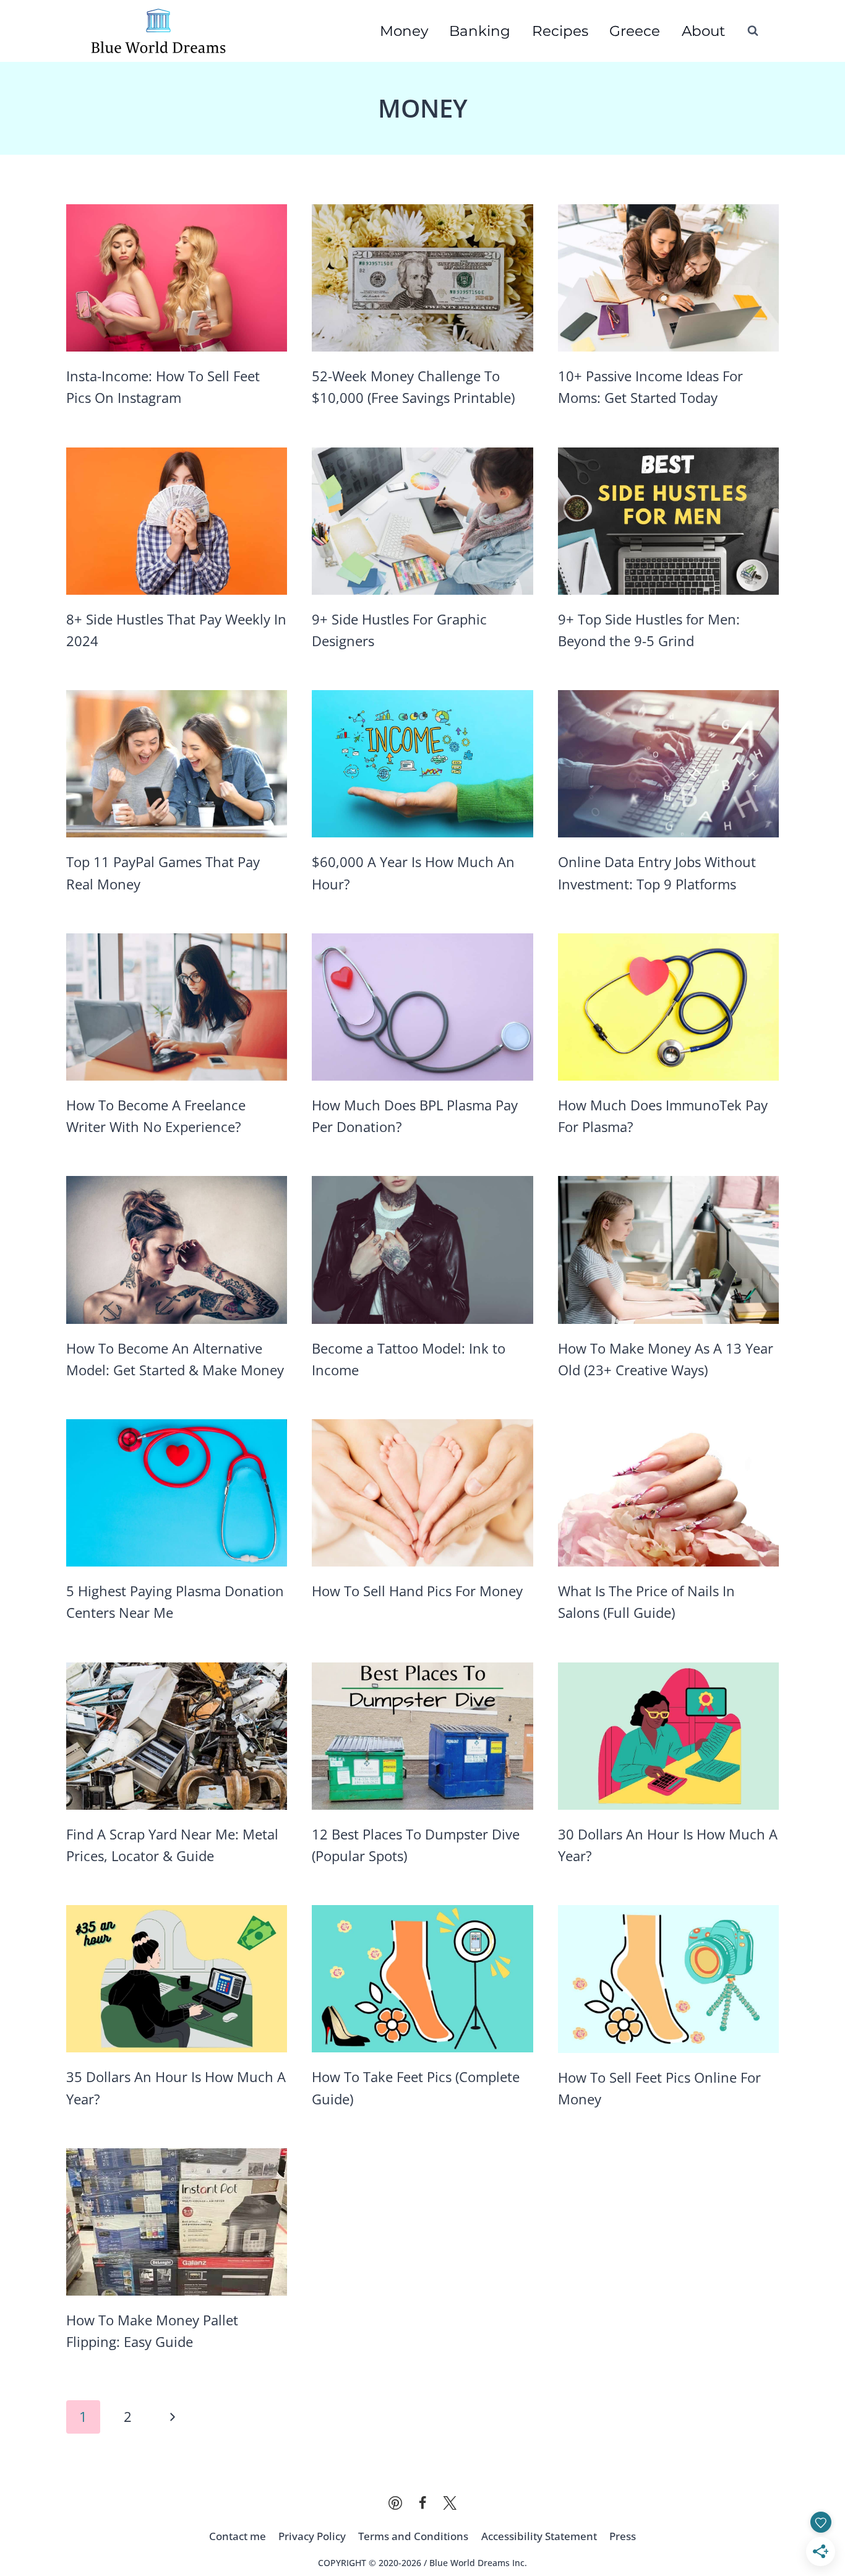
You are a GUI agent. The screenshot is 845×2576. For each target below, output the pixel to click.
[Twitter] (450, 2503)
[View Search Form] (753, 31)
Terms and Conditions (413, 2536)
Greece (635, 31)
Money (404, 31)
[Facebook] (422, 2503)
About (703, 31)
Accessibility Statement (539, 2536)
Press (623, 2536)
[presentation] (177, 278)
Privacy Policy (312, 2536)
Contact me (238, 2536)
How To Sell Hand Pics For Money (417, 1591)
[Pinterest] (395, 2503)
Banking (480, 31)
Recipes (560, 31)
